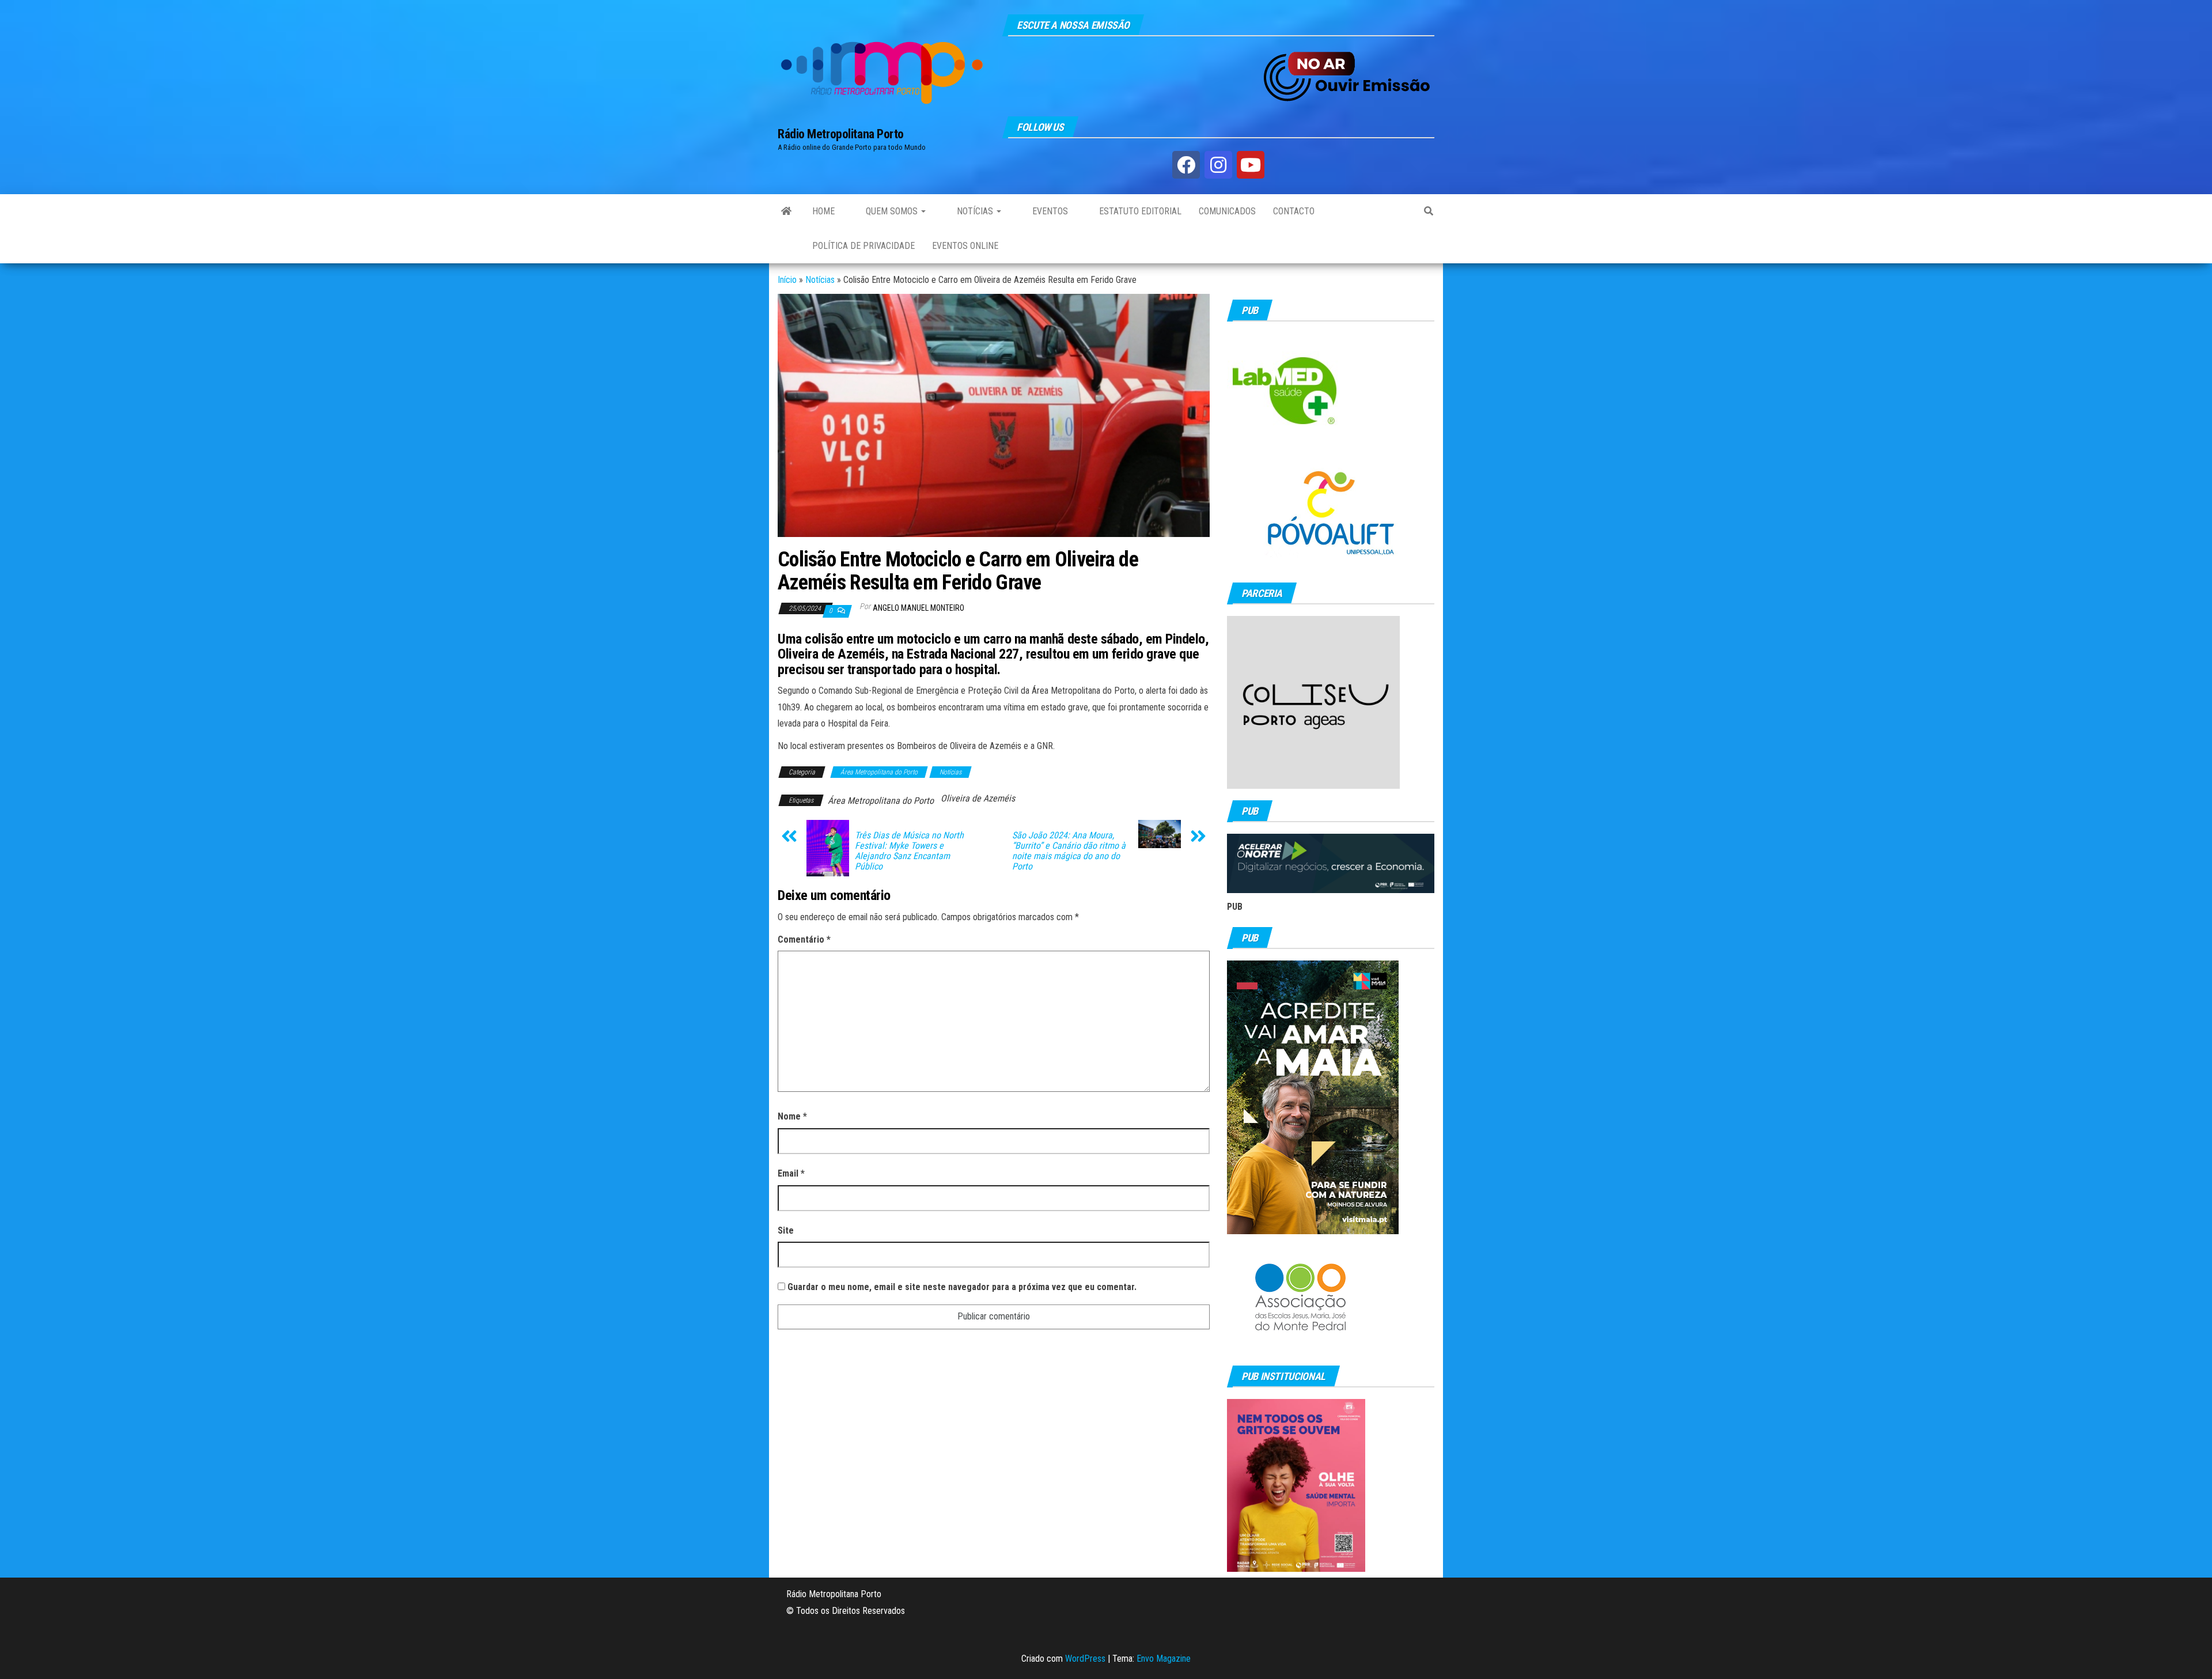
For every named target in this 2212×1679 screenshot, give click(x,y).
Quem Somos (892, 211)
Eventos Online (965, 246)
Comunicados (1227, 211)
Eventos (1049, 211)
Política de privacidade (863, 246)
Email (791, 1173)
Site (786, 1230)
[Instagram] (1218, 165)
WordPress (1085, 1659)
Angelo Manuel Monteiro (918, 608)
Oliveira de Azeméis (978, 798)
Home (823, 211)
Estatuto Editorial (1139, 211)
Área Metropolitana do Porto (879, 772)
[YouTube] (1251, 165)
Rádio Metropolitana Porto (841, 134)
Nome (792, 1116)
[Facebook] (1186, 165)
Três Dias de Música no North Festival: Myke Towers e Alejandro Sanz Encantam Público (909, 851)
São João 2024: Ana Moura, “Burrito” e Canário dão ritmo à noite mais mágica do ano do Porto (1069, 851)
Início (787, 280)
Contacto (1294, 211)
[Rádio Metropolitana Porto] (786, 211)
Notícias (975, 211)
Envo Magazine (1164, 1659)
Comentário (804, 939)
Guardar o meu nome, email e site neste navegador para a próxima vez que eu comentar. (962, 1287)
